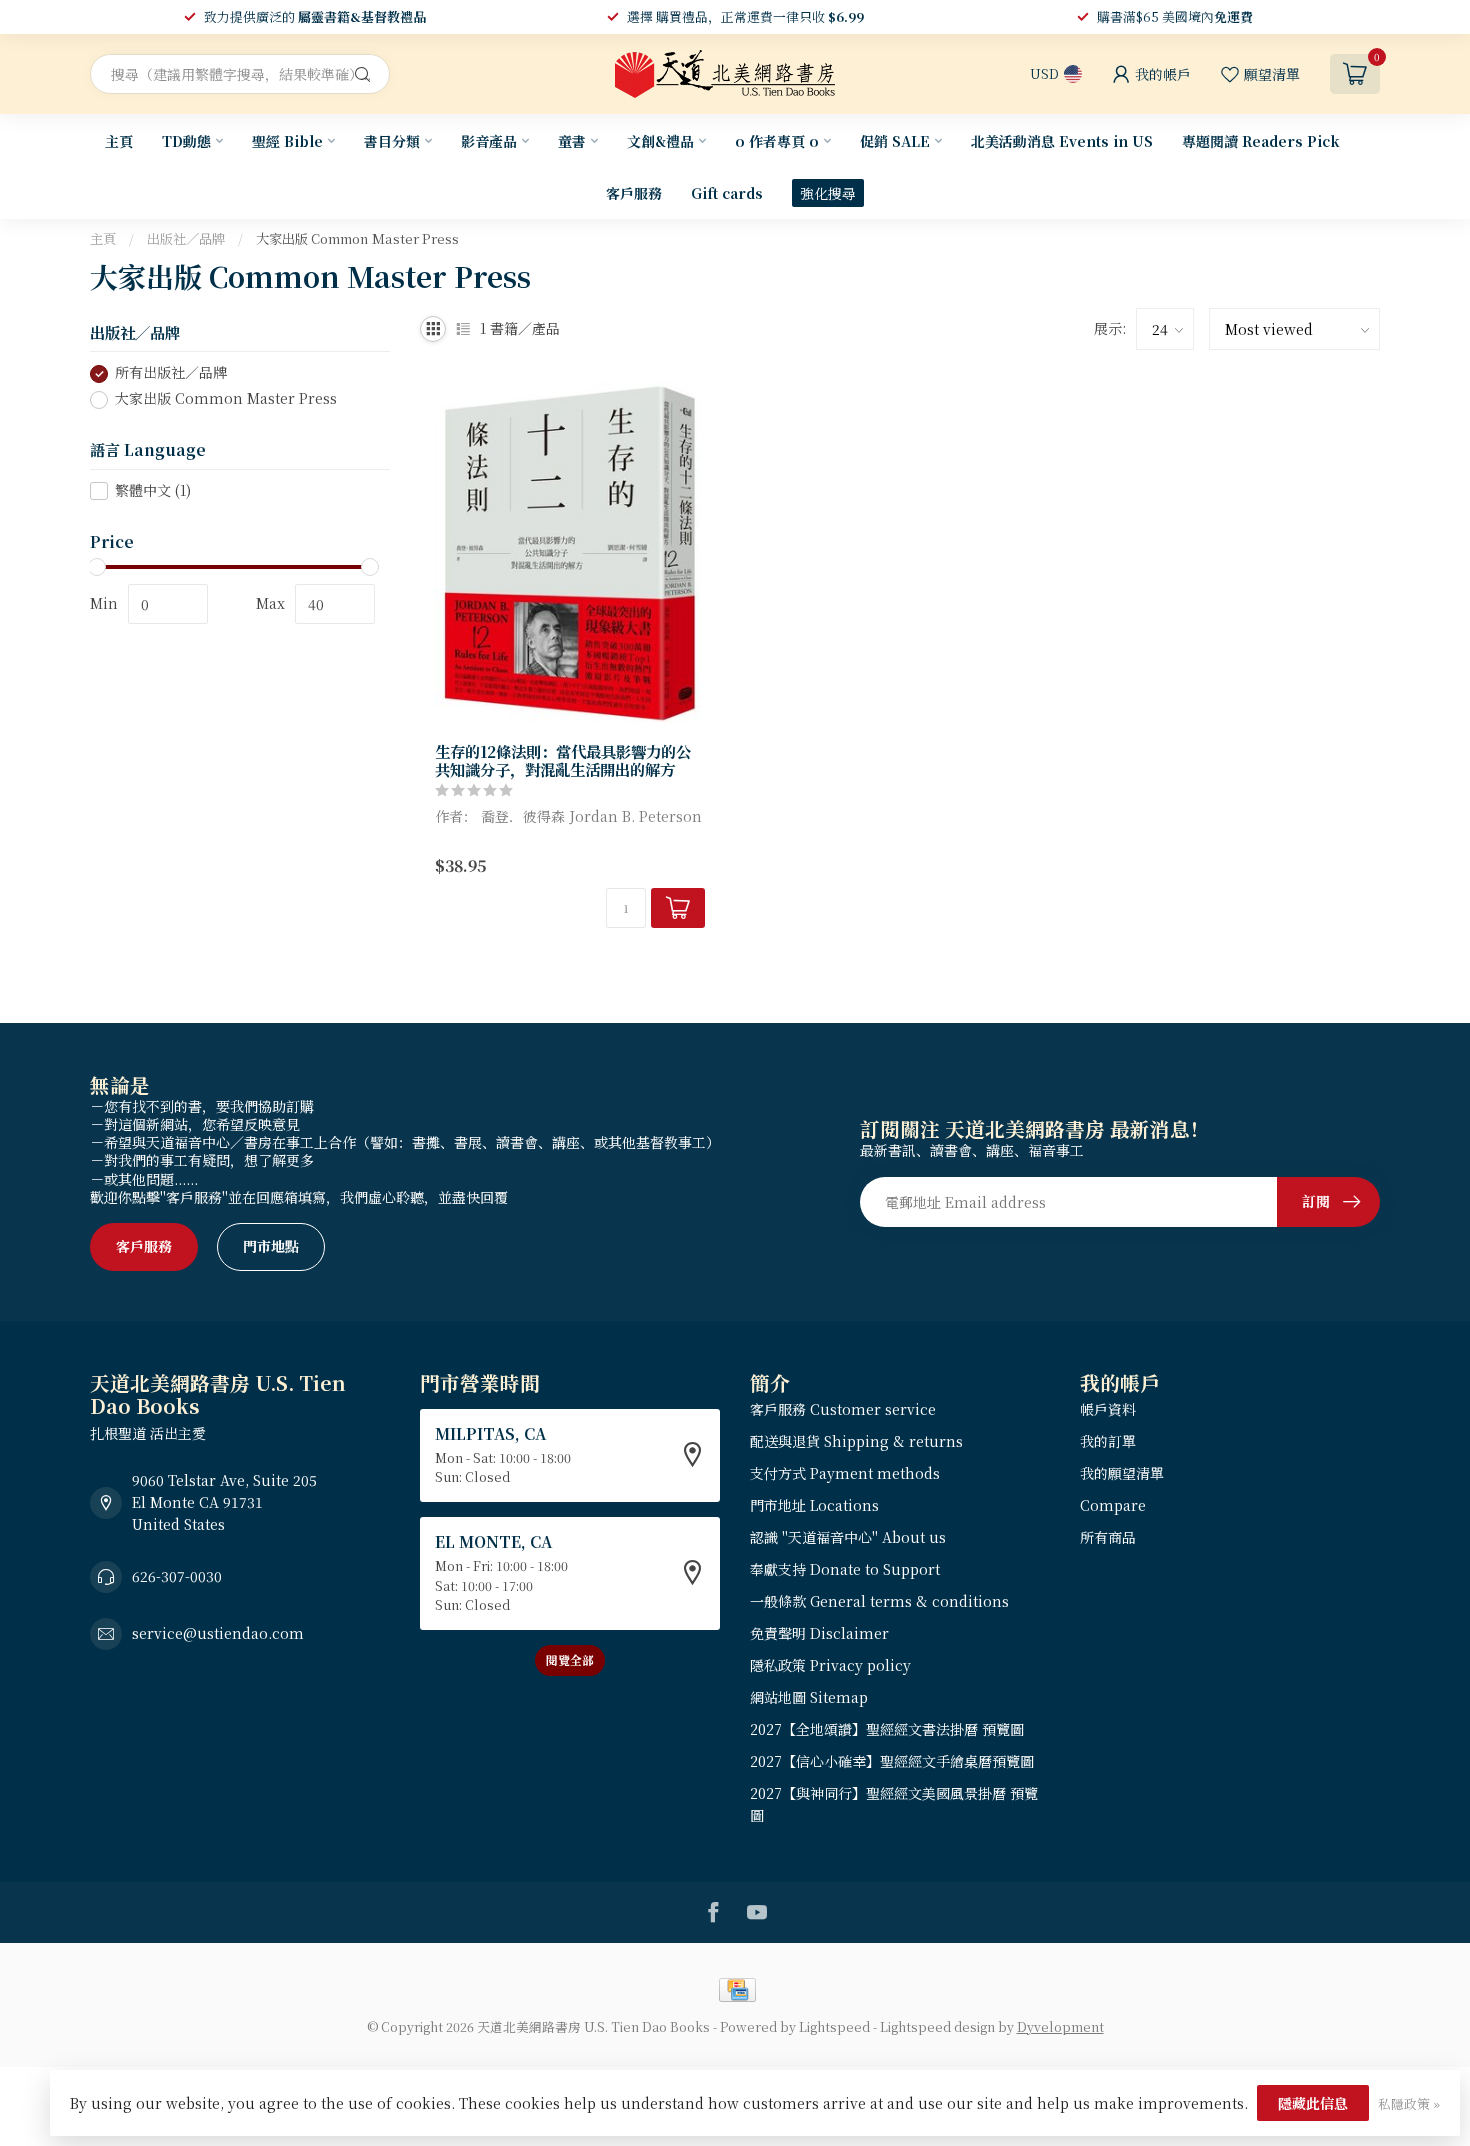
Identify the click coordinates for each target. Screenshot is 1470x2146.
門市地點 (271, 1246)
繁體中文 (153, 490)
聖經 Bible (287, 141)
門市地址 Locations (814, 1505)
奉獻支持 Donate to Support (845, 1569)
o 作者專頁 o (777, 141)
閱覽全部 (570, 1659)
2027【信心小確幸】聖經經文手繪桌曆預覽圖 (892, 1761)
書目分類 (392, 141)
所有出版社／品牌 (171, 373)
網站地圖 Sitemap (809, 1697)
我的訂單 (1108, 1441)
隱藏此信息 (1313, 2103)
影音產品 (489, 141)
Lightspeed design (937, 2026)
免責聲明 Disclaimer (819, 1633)
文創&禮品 (660, 141)
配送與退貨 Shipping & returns (856, 1441)
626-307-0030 (177, 1576)
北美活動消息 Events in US (1062, 141)
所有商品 (1108, 1537)
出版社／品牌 (186, 238)
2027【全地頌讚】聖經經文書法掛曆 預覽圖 (887, 1729)
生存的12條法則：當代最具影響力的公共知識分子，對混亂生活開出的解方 (563, 760)
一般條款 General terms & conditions (879, 1601)
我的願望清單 (1122, 1473)
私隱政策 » (1409, 2103)
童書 (572, 141)
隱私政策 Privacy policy (830, 1665)
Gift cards (727, 193)
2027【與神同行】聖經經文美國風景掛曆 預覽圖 (894, 1804)
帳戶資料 (1108, 1409)
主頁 (119, 141)
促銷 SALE (895, 141)
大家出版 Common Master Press (357, 238)
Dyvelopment (1060, 2026)
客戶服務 (634, 193)
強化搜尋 (828, 193)
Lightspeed (834, 2026)
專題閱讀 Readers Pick (1261, 141)
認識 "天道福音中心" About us (848, 1537)
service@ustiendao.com (218, 1633)
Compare (1113, 1505)
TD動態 (186, 141)
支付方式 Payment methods (845, 1473)
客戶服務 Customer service (843, 1409)
